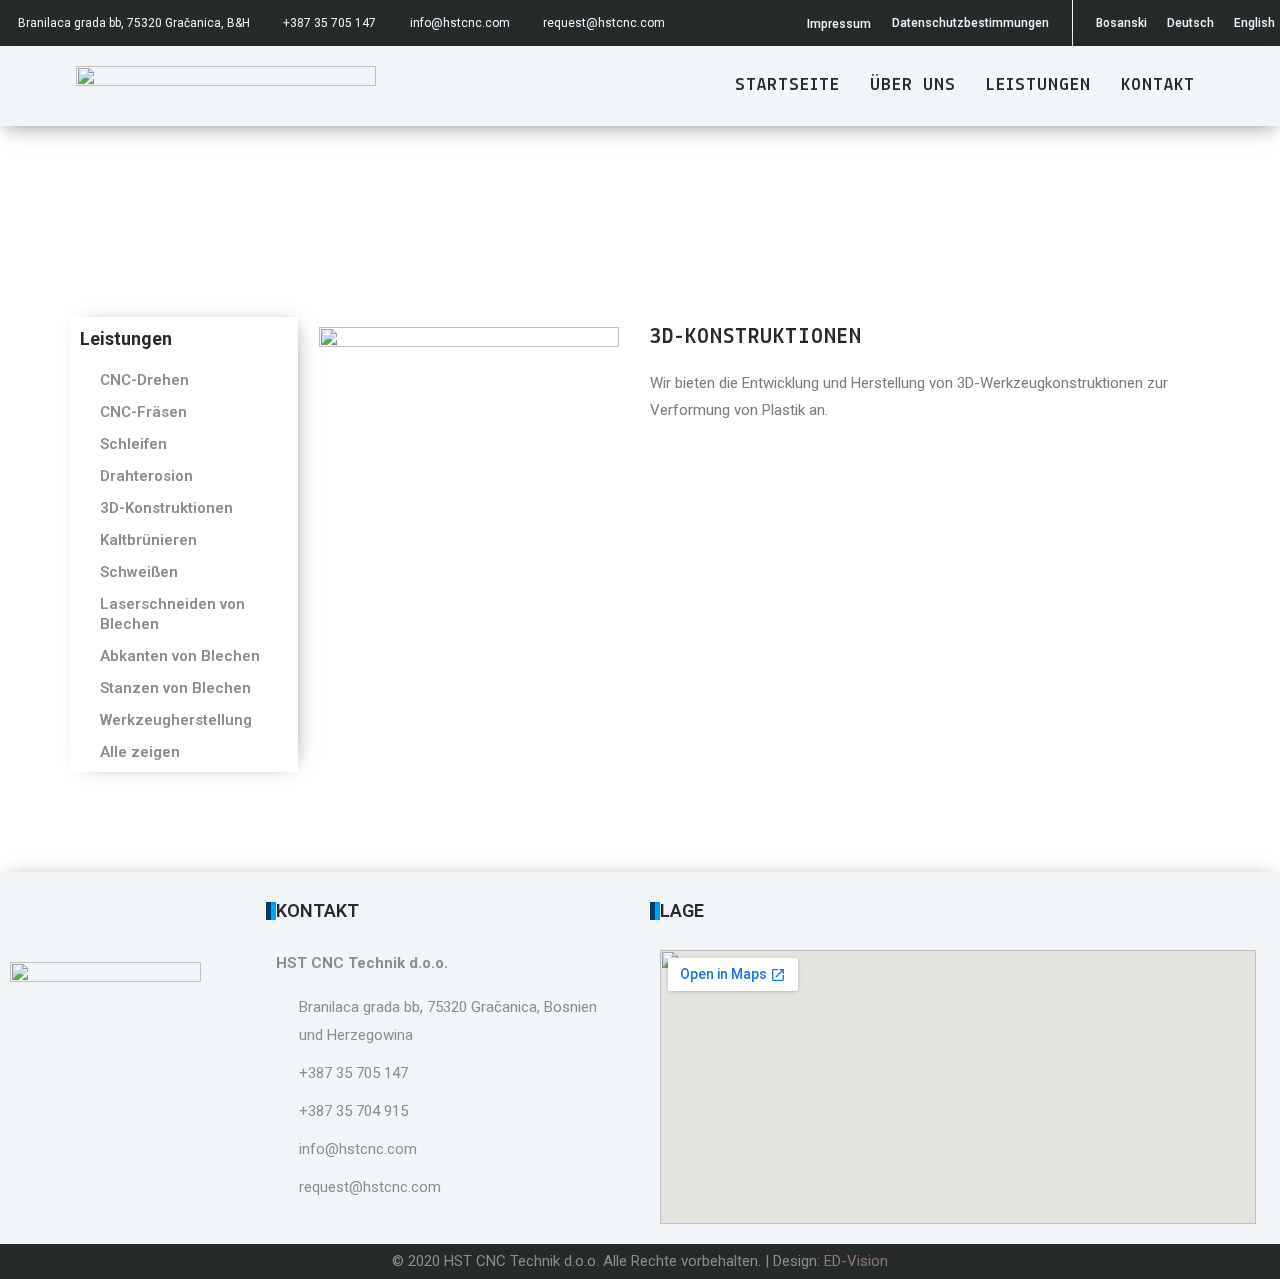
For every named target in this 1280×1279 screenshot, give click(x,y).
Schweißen (139, 572)
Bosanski (1121, 23)
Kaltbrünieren (148, 540)
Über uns (913, 86)
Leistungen (1038, 86)
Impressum (839, 24)
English (1254, 23)
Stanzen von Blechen (175, 688)
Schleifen (133, 444)
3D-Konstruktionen (166, 508)
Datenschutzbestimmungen (970, 23)
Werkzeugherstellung (176, 720)
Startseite (787, 86)
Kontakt (1158, 86)
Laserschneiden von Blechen (172, 614)
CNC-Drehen (144, 380)
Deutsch (1190, 23)
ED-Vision (856, 1261)
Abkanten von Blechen (180, 656)
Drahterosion (146, 476)
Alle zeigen (140, 752)
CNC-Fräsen (143, 412)
